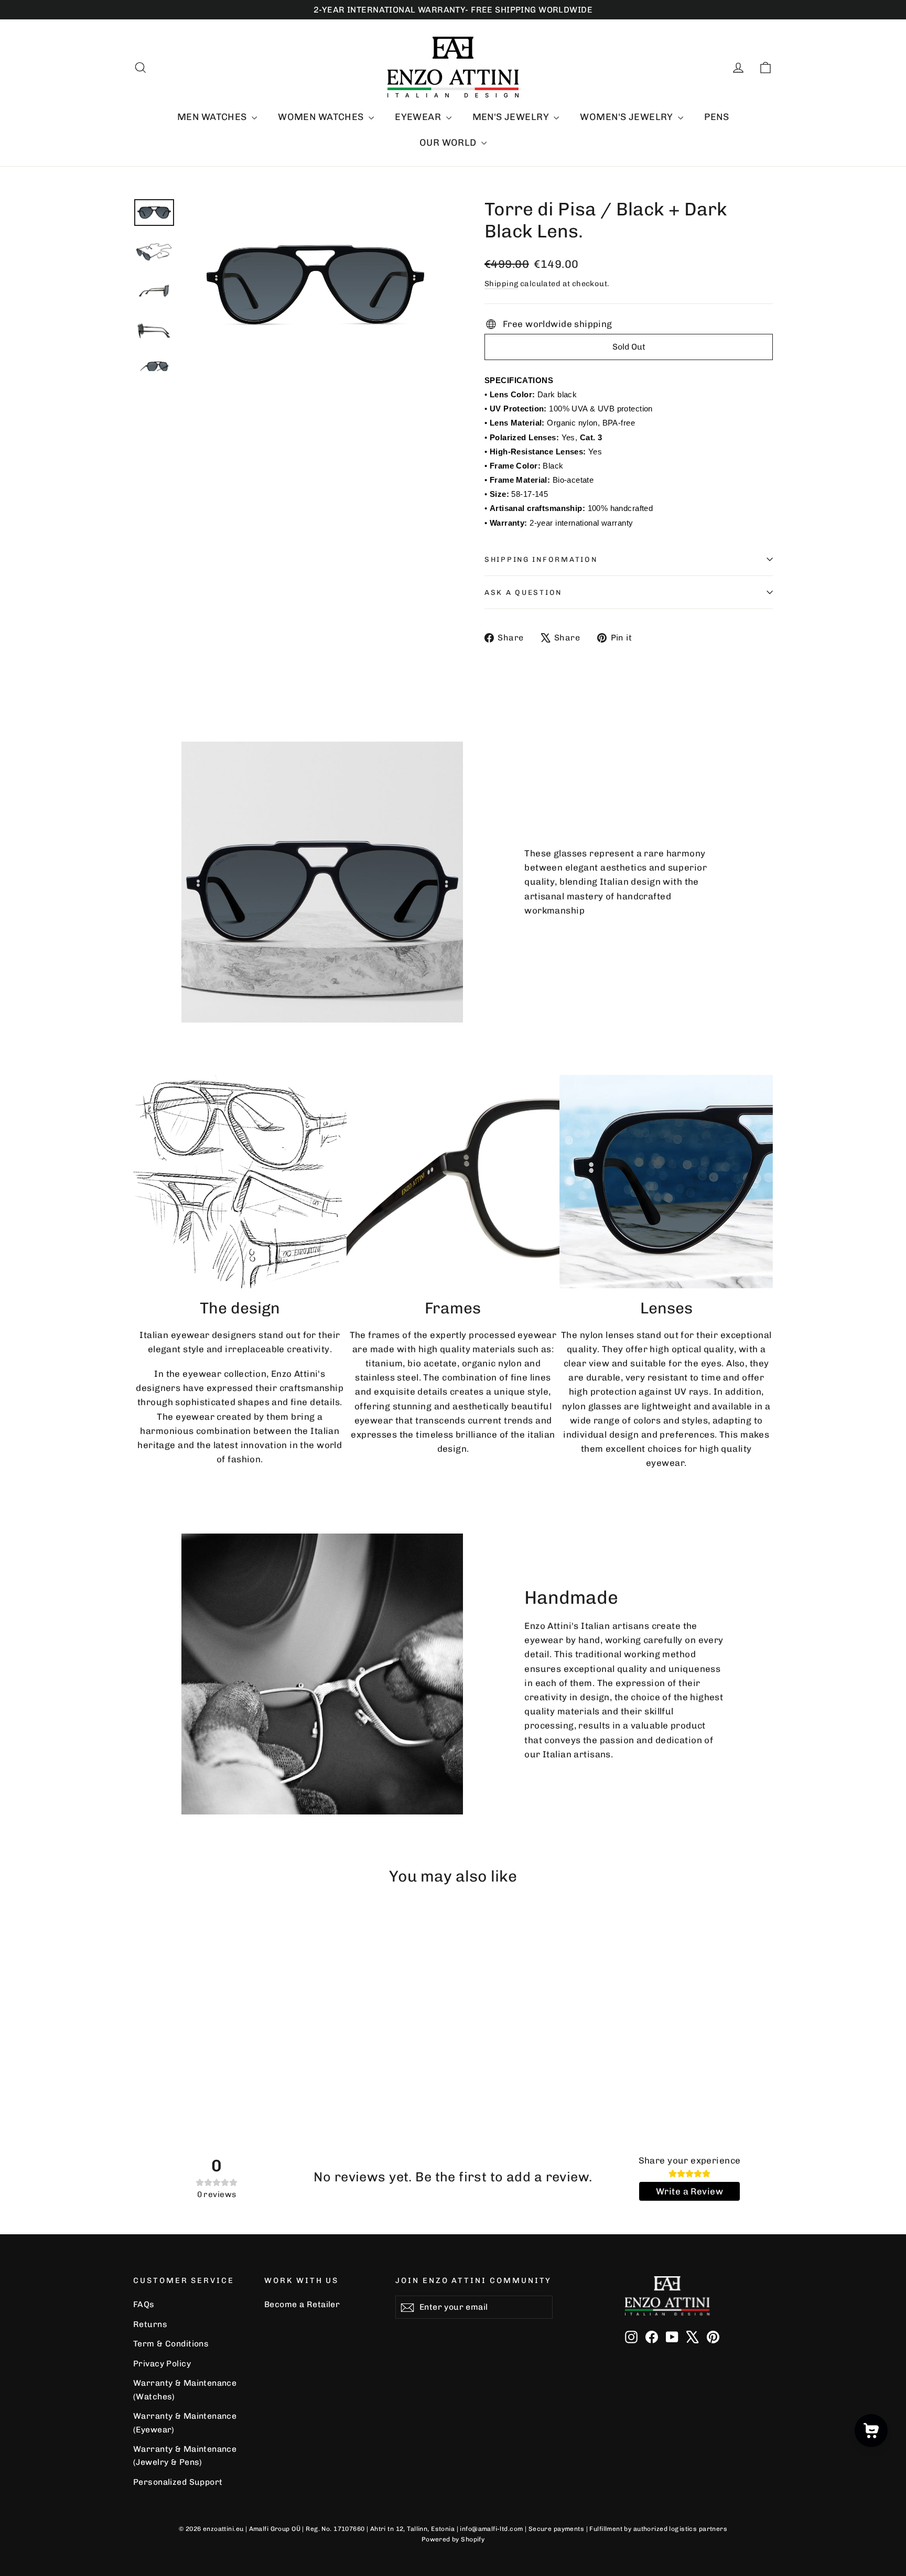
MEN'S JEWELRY (512, 117)
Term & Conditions (171, 2344)
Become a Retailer (302, 2304)
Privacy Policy (162, 2363)
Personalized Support (178, 2482)
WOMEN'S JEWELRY (628, 117)
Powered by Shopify (453, 2539)
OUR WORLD (449, 143)
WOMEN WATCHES (322, 117)
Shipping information (541, 559)
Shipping (501, 284)
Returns (150, 2324)
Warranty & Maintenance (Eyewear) (185, 2422)
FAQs (144, 2304)
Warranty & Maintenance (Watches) (185, 2389)
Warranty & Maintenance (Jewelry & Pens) (185, 2455)
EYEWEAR (419, 117)
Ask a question (523, 592)
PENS (716, 117)
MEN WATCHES (213, 117)
